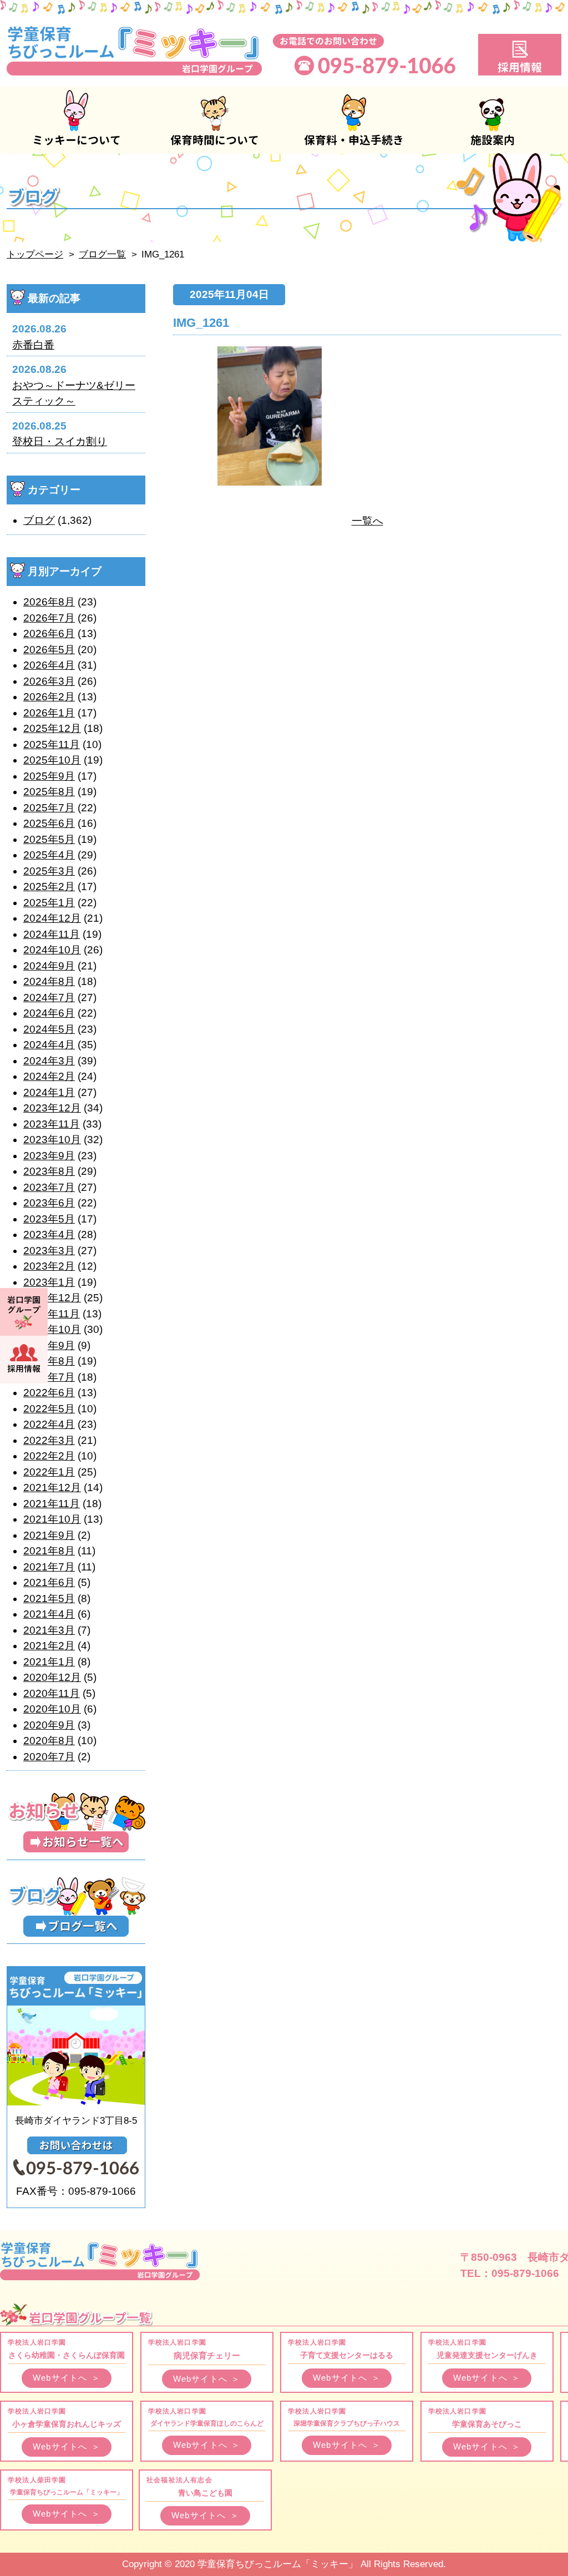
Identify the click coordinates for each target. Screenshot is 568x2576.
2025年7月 (49, 808)
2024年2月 (49, 1076)
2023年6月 (49, 1203)
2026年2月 (49, 697)
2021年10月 (52, 1519)
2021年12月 (52, 1487)
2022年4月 (49, 1424)
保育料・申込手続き (353, 120)
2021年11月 (52, 1504)
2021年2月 (49, 1646)
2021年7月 (49, 1567)
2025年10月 (52, 760)
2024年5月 (49, 1029)
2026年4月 (49, 665)
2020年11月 (52, 1693)
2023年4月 (49, 1234)
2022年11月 (52, 1314)
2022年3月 (49, 1440)
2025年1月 (49, 903)
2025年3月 (49, 871)
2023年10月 (52, 1140)
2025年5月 (49, 839)
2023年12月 (52, 1108)
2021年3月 (49, 1630)
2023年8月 (49, 1171)
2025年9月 (49, 776)
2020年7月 (49, 1757)
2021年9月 (49, 1535)
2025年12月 (52, 728)
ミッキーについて (76, 120)
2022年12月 (52, 1298)
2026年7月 (49, 618)
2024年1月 (49, 1092)
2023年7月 (49, 1187)
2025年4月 (49, 855)
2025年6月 (49, 823)
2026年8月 (49, 602)
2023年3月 (49, 1251)
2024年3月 (49, 1061)
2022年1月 (49, 1472)
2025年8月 (49, 792)
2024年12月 (52, 918)
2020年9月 (49, 1725)
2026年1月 (49, 713)
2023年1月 (49, 1282)
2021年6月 (49, 1582)
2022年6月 (49, 1393)
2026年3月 (49, 681)
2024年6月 (49, 1013)
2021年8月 (49, 1551)
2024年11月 (52, 934)
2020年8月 (49, 1741)
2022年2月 (49, 1456)
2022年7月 (49, 1377)
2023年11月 (52, 1124)
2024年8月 (49, 981)
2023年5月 (49, 1219)
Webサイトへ (67, 2378)
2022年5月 (49, 1409)
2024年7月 (49, 997)
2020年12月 (52, 1677)
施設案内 (492, 120)
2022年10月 (52, 1329)
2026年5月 (49, 650)
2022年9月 (49, 1345)
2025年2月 (49, 887)
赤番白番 (33, 345)
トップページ (35, 254)
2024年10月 (52, 950)
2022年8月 (49, 1361)
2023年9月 (49, 1156)
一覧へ (367, 521)
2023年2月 (49, 1266)
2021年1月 (49, 1662)
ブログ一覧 (102, 254)
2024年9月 (49, 966)
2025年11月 (52, 744)
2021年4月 (49, 1614)
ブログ (39, 520)
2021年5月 (49, 1598)
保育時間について (215, 120)
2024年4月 (49, 1045)
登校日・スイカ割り (60, 441)
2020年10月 (52, 1709)
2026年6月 (49, 633)
